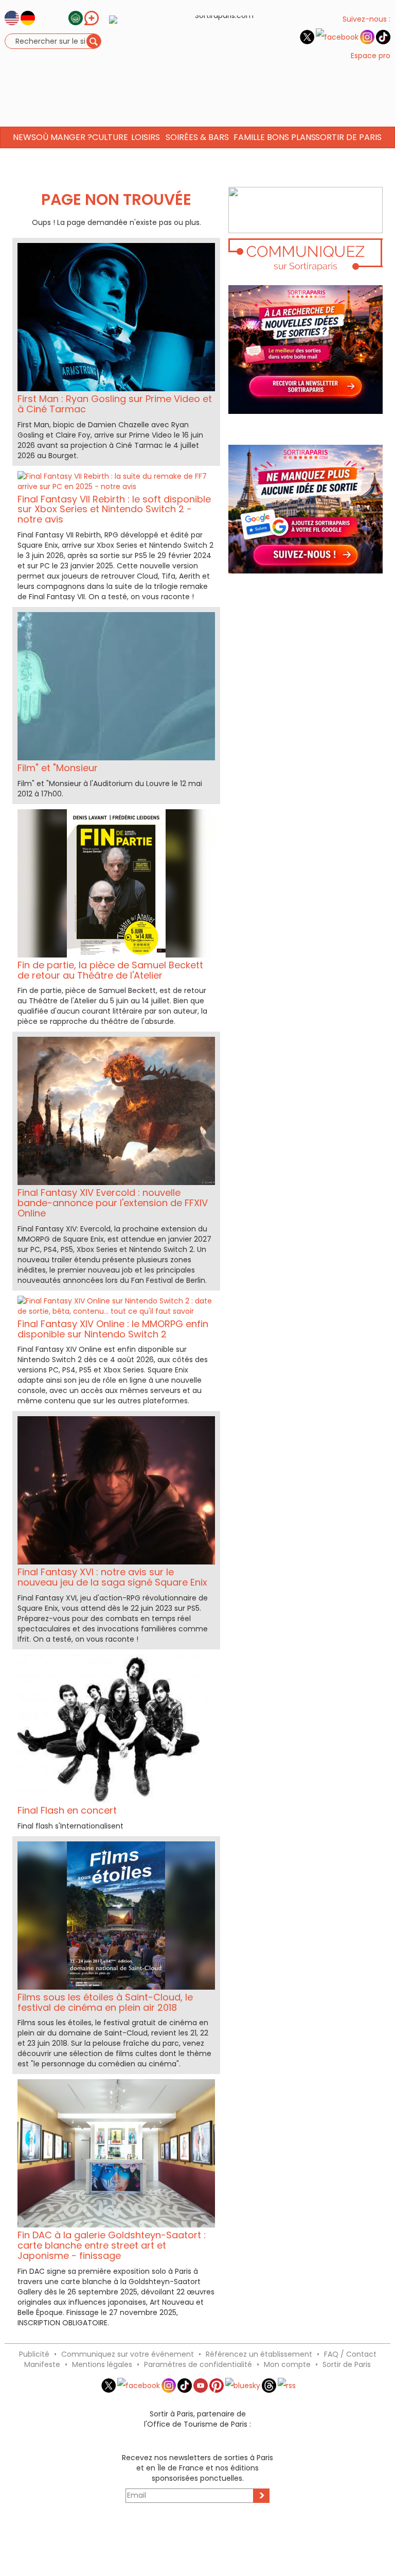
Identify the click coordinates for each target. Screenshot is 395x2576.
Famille (249, 137)
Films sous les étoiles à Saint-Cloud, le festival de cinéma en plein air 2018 (105, 2002)
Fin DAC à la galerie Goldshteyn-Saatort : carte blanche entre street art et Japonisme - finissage (112, 2245)
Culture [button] (110, 137)
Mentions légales (102, 2364)
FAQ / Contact (350, 2354)
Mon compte (287, 2364)
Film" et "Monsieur (58, 768)
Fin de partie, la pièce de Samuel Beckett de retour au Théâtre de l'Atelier (110, 970)
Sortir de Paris (347, 2364)
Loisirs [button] (146, 137)
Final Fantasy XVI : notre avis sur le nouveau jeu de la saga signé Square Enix (112, 1577)
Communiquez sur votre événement (128, 2354)
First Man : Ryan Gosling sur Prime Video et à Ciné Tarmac (115, 404)
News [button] (24, 137)
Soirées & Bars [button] (197, 137)
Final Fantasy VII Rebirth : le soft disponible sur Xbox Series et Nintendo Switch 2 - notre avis (114, 509)
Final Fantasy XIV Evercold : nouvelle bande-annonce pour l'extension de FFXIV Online (113, 1203)
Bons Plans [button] (291, 137)
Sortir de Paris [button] (348, 137)
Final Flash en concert (67, 1810)
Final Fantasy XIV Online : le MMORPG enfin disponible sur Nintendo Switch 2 (113, 1329)
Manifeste (42, 2364)
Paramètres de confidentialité (198, 2364)
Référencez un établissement (259, 2354)
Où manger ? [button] (64, 137)
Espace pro (371, 56)
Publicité (34, 2354)
